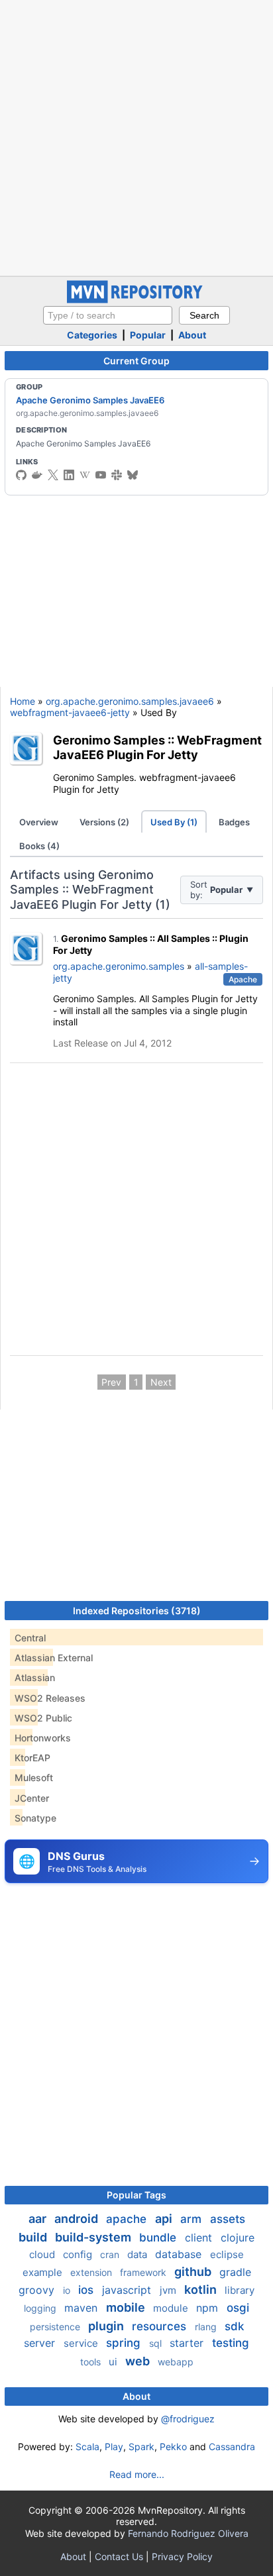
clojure (238, 2238)
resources (161, 2326)
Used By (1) (174, 822)
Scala (87, 2447)
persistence (56, 2327)
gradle (235, 2272)
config (79, 2254)
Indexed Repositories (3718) (137, 1611)
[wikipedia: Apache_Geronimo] (85, 475)
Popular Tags (136, 2195)
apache (128, 2219)
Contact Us (119, 2556)
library (240, 2290)
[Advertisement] (136, 136)
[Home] (136, 300)
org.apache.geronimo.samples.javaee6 (130, 701)
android (78, 2219)
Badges (234, 822)
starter (188, 2343)
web (139, 2361)
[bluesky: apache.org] (133, 475)
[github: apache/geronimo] (21, 475)
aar (39, 2219)
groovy (38, 2290)
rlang (207, 2327)
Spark (141, 2447)
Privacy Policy (182, 2556)
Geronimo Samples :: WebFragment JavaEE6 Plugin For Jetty (157, 747)
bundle (159, 2238)
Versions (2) (104, 822)
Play (114, 2447)
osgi (238, 2308)
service (82, 2343)
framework (144, 2272)
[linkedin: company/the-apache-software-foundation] (69, 475)
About (192, 335)
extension (92, 2272)
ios (87, 2290)
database (180, 2254)
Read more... (137, 2474)
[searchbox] (108, 315)
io (68, 2290)
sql (157, 2343)
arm (192, 2219)
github (194, 2272)
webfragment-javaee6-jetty (70, 712)
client (200, 2238)
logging (41, 2308)
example (44, 2272)
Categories (92, 335)
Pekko (173, 2447)
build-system (94, 2237)
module (172, 2308)
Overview (39, 822)
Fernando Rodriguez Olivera (188, 2533)
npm (209, 2308)
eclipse (227, 2254)
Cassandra (232, 2447)
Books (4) (39, 846)
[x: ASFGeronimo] (53, 475)
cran (111, 2254)
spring (125, 2343)
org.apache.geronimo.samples (119, 966)
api (165, 2219)
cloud (43, 2254)
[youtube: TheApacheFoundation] (101, 475)
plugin (107, 2326)
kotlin (202, 2290)
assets (228, 2219)
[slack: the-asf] (117, 475)
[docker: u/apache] (37, 475)
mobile (127, 2307)
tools (92, 2362)
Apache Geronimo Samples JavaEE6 (90, 400)
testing (231, 2343)
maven (82, 2308)
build (34, 2237)
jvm (169, 2290)
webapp (176, 2362)
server (41, 2343)
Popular (148, 335)
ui (114, 2362)
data (138, 2254)
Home (23, 701)
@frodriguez (188, 2419)
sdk (234, 2326)
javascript (128, 2290)
